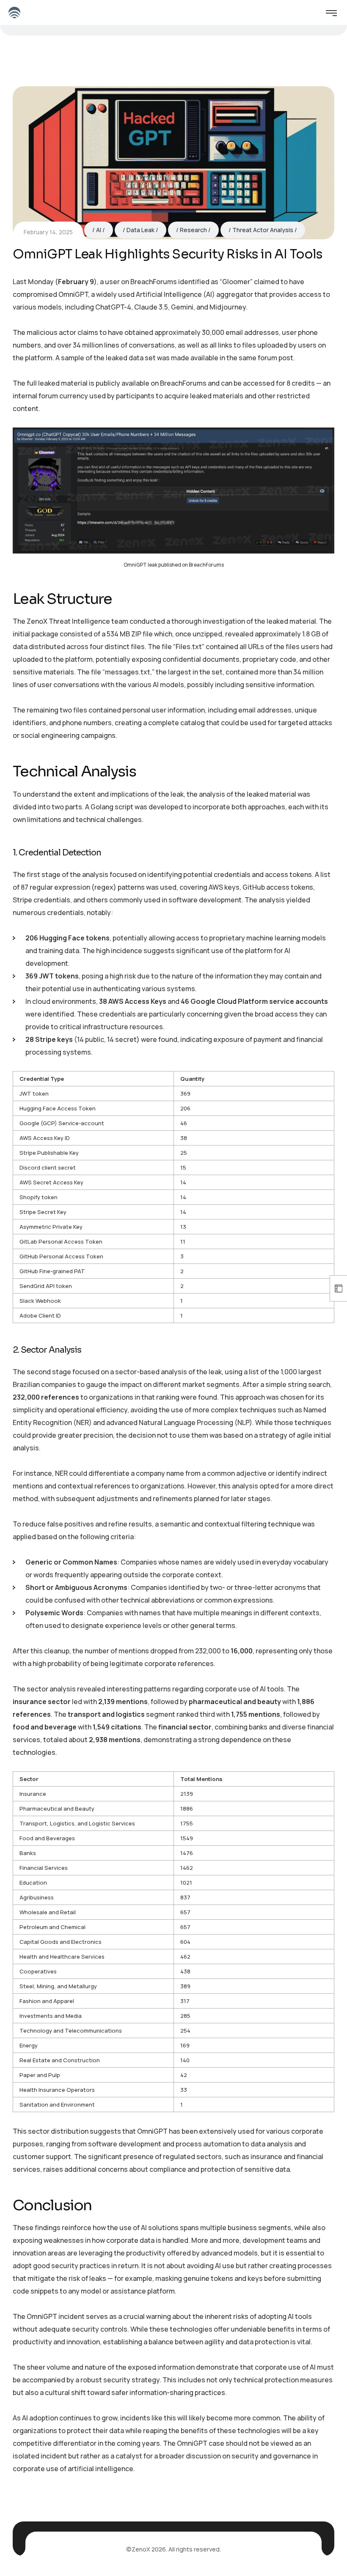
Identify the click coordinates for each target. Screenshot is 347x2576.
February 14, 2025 (48, 232)
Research (193, 230)
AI (99, 230)
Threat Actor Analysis (263, 230)
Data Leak (140, 230)
